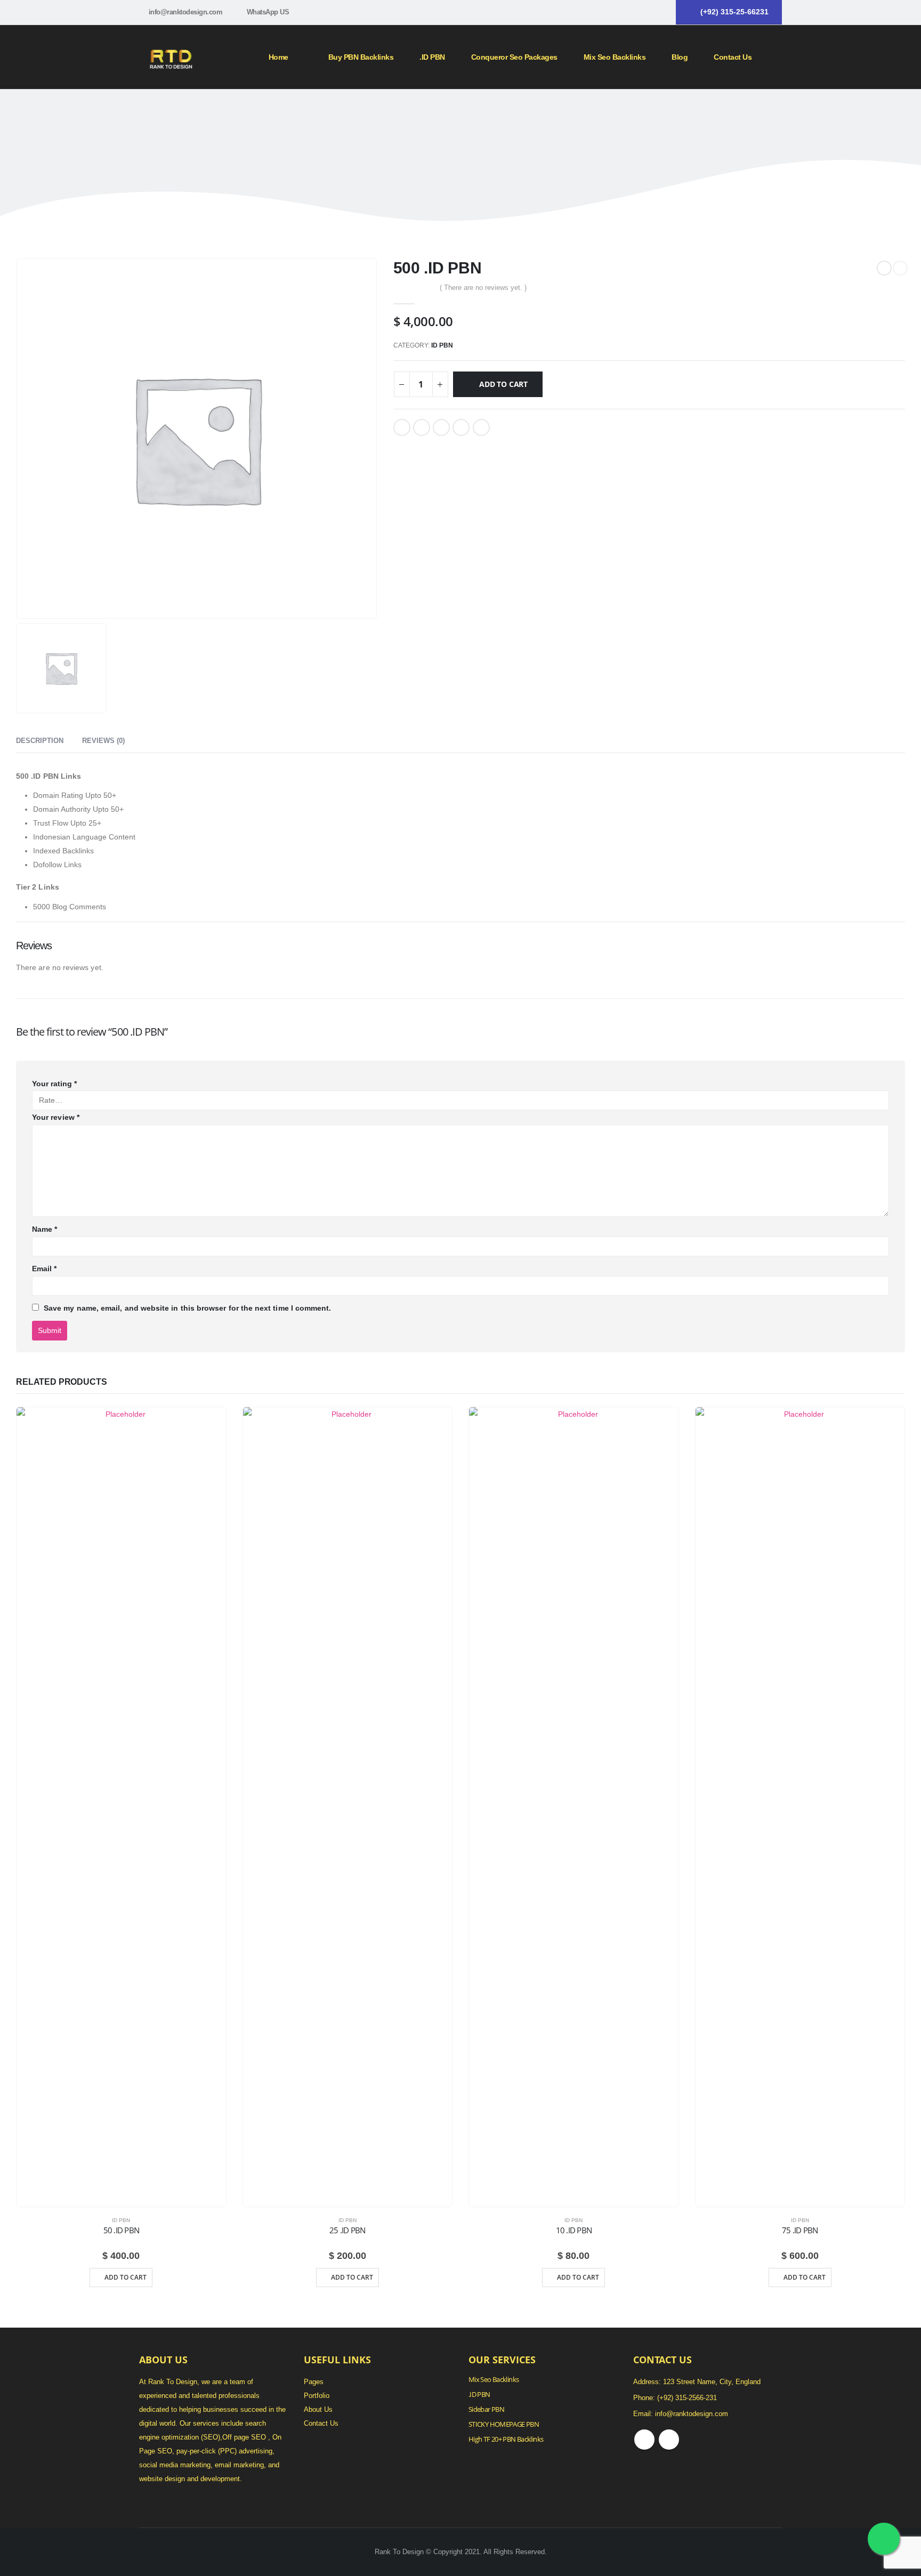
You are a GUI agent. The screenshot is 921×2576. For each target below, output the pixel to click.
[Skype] (660, 12)
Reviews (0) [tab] (103, 741)
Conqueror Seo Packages (514, 57)
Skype (669, 2440)
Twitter (422, 427)
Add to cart (503, 384)
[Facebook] (642, 12)
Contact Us (733, 57)
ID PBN (442, 345)
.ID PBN (432, 57)
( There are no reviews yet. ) (483, 288)
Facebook (402, 427)
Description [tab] (40, 741)
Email (481, 427)
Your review (56, 1117)
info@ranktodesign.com (186, 12)
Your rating (54, 1084)
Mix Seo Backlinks (494, 2380)
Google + (461, 427)
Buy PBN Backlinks (361, 57)
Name (45, 1229)
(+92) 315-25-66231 (734, 12)
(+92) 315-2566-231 (687, 2398)
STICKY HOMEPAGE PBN (504, 2424)
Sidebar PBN (486, 2409)
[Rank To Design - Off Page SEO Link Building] (171, 57)
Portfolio (317, 2396)
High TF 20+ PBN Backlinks (506, 2439)
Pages (314, 2382)
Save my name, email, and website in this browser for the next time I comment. (187, 1308)
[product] (121, 1807)
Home (278, 57)
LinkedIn (441, 427)
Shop (453, 115)
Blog (680, 57)
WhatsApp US (268, 12)
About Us (318, 2410)
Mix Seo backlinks (615, 57)
